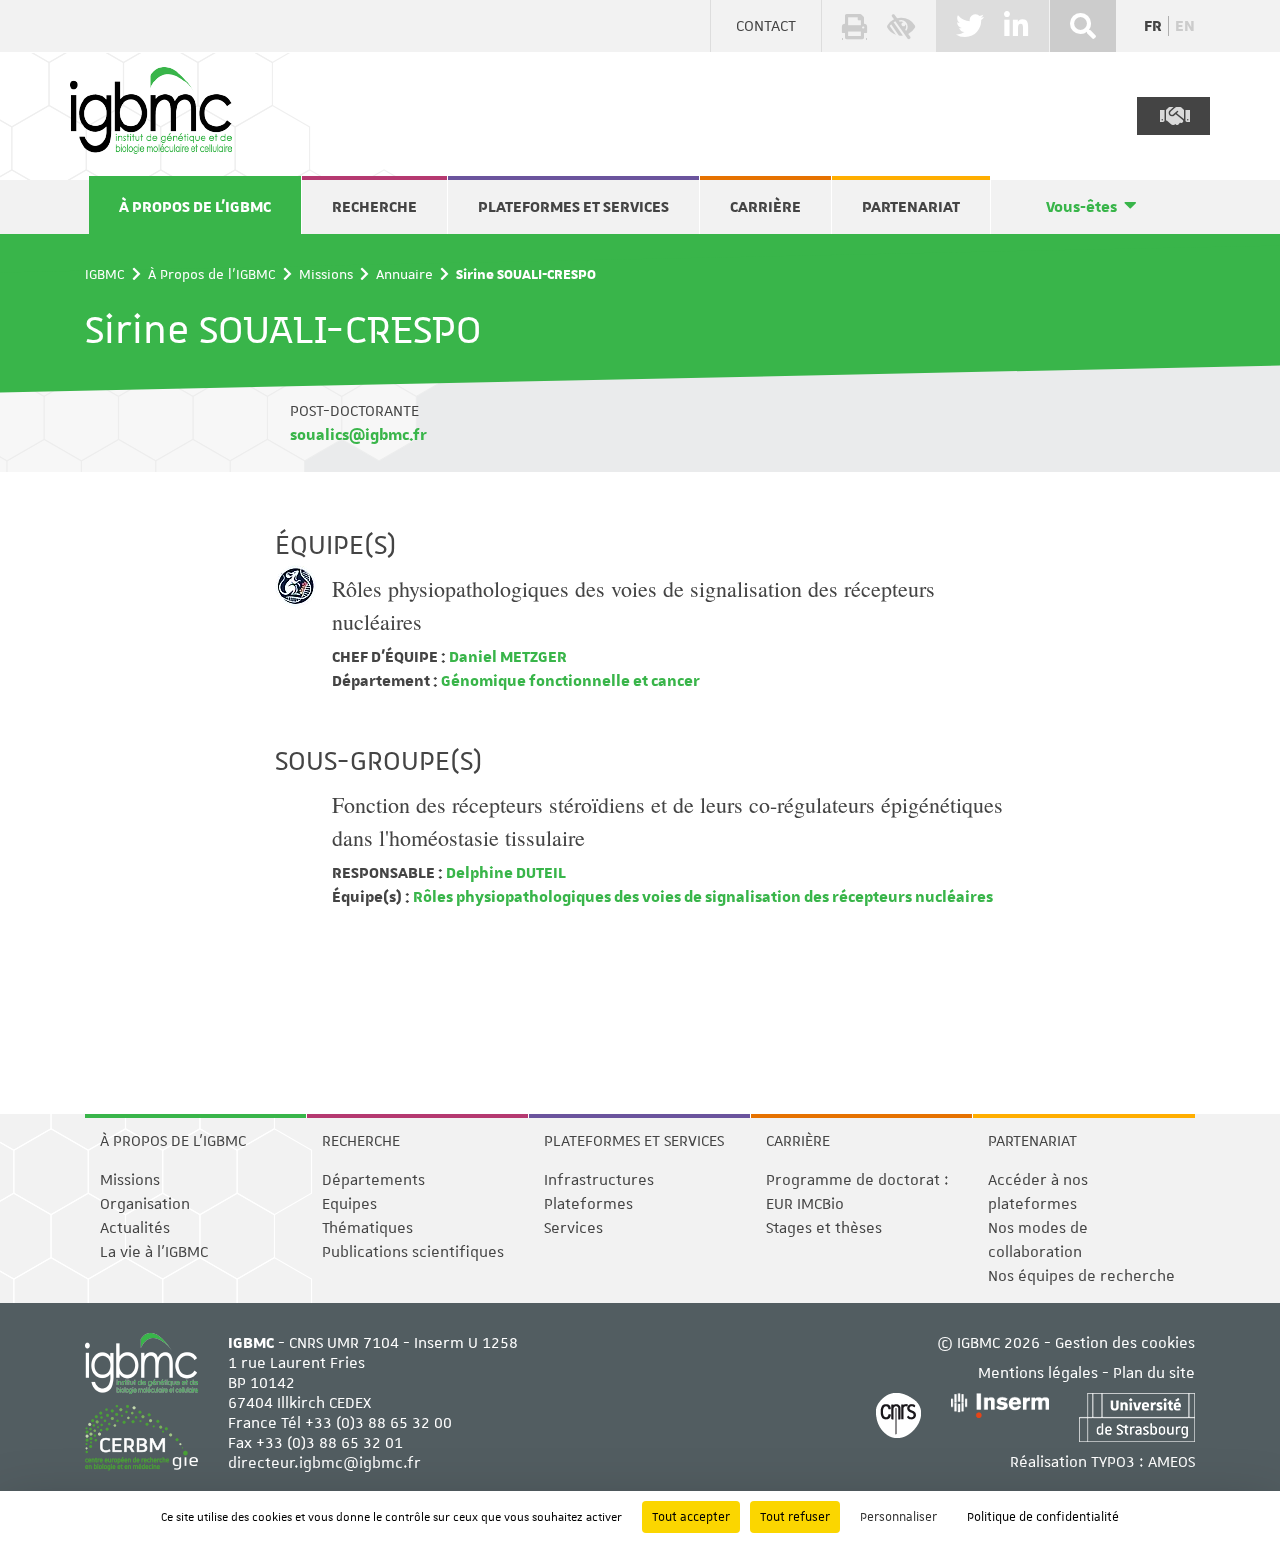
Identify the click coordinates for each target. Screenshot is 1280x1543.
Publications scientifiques (413, 1252)
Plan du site (1154, 1373)
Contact (766, 26)
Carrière (765, 207)
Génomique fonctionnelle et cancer (569, 681)
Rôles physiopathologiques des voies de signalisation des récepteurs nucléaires (701, 897)
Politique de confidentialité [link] (1043, 1517)
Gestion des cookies (1125, 1343)
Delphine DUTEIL (504, 873)
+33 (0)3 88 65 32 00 (378, 1423)
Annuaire (404, 274)
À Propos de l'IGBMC (195, 207)
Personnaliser (898, 1517)
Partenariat (911, 207)
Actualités (135, 1228)
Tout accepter (691, 1517)
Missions (326, 274)
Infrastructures (599, 1180)
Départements (373, 1180)
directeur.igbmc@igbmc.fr (324, 1463)
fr (1153, 26)
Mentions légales (1038, 1373)
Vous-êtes (1081, 207)
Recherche (374, 207)
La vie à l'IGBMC (154, 1252)
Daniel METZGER (506, 657)
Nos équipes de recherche (1081, 1276)
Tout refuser (795, 1517)
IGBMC (105, 274)
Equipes (349, 1204)
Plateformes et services (573, 207)
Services (573, 1228)
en (1185, 26)
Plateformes (588, 1204)
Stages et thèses (824, 1228)
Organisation (145, 1204)
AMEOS (1171, 1462)
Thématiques (367, 1228)
